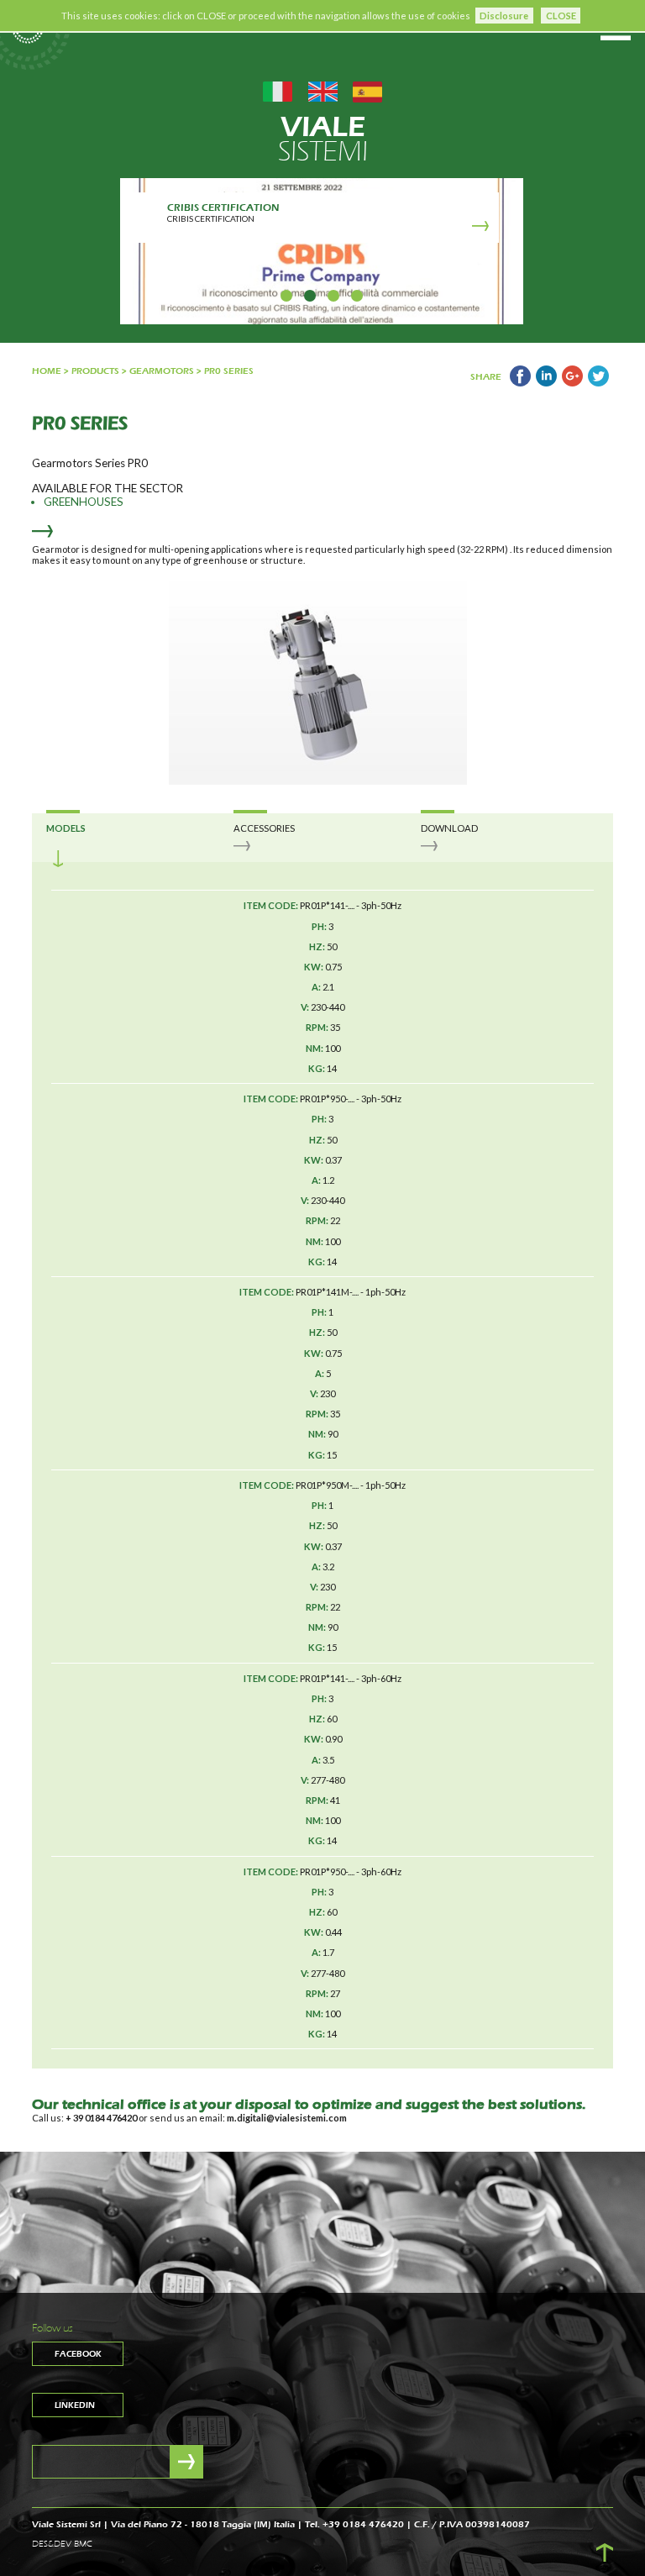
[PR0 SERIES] (520, 383)
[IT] (278, 90)
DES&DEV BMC (62, 2544)
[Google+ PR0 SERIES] (572, 383)
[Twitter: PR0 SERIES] (598, 383)
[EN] (323, 90)
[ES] (367, 90)
